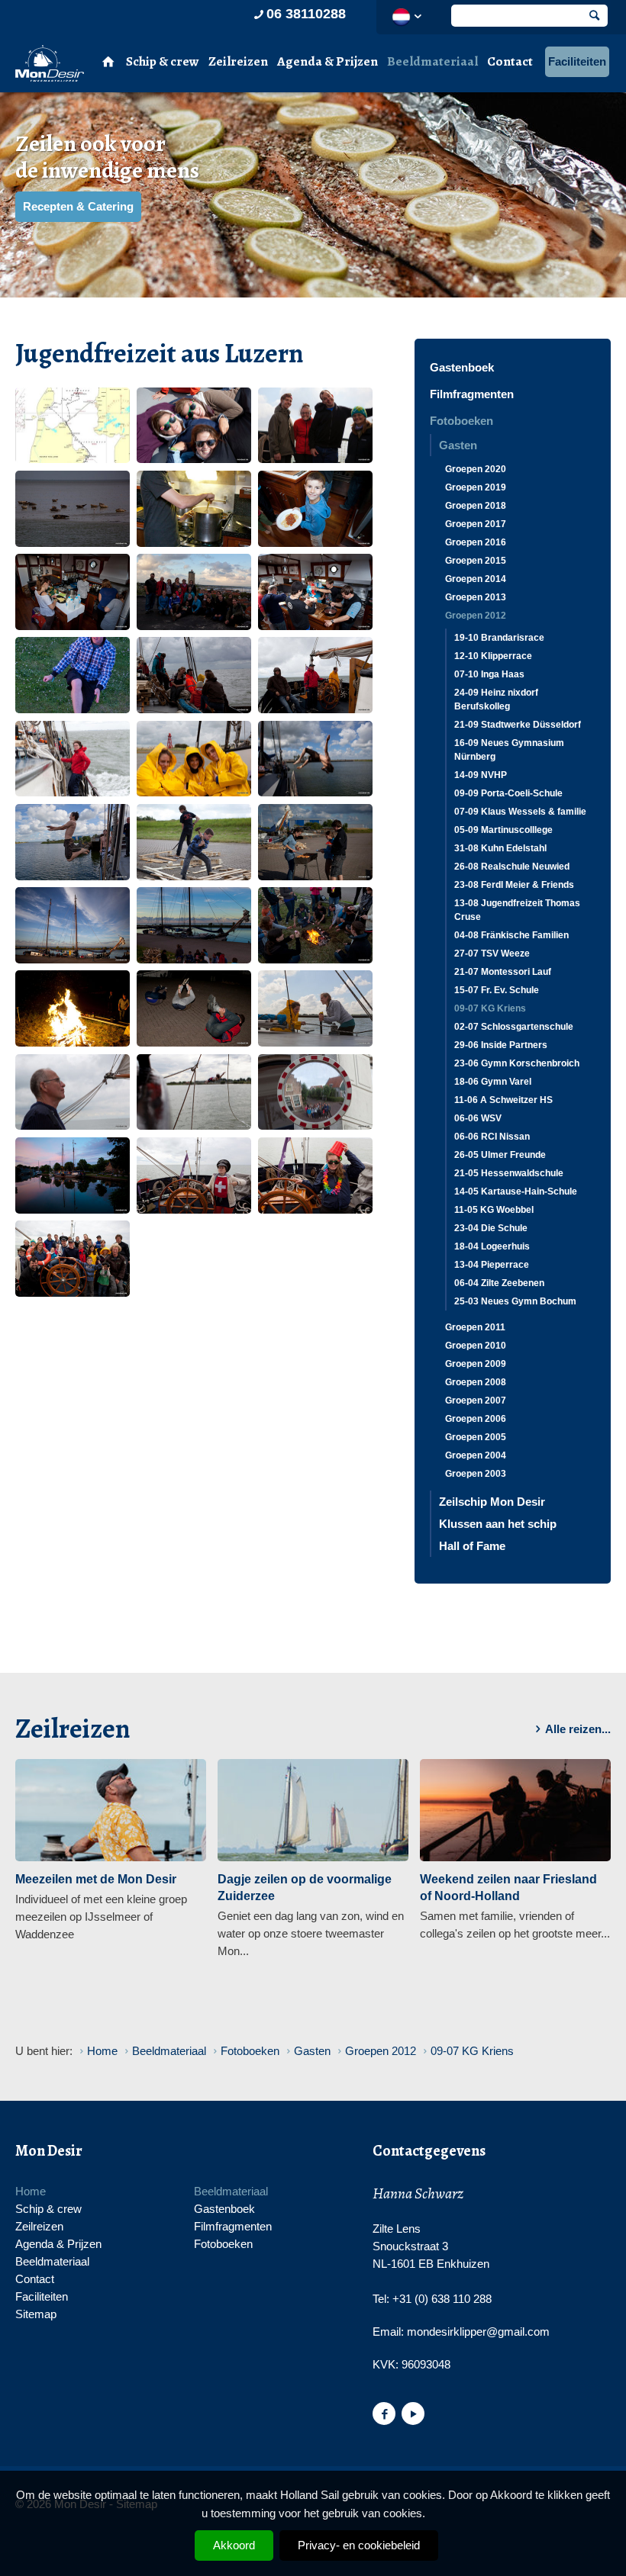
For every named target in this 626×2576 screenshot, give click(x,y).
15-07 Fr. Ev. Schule (497, 990)
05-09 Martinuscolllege (503, 830)
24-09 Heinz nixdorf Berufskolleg (496, 699)
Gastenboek (462, 367)
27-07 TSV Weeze (492, 954)
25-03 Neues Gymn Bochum (515, 1301)
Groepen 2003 (476, 1474)
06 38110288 (306, 14)
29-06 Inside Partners (501, 1045)
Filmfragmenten (472, 394)
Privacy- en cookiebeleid (359, 2545)
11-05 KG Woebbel (494, 1210)
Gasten (458, 445)
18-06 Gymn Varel (493, 1082)
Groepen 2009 (476, 1364)
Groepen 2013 (476, 597)
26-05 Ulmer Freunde (500, 1155)
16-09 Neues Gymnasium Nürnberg (509, 750)
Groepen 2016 (476, 542)
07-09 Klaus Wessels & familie (520, 812)
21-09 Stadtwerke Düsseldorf (518, 725)
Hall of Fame (472, 1546)
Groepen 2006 (476, 1419)
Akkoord (234, 2545)
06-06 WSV (478, 1118)
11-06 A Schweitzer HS (503, 1100)
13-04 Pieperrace (492, 1265)
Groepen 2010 (476, 1346)
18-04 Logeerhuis (492, 1246)
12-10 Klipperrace (493, 656)
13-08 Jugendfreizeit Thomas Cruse (517, 910)
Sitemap (36, 2314)
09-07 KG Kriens (490, 1008)
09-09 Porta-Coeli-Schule (508, 793)
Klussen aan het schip (498, 1524)
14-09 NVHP (481, 775)
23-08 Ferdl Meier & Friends (514, 885)
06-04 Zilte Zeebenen (499, 1283)
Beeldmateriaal (432, 61)
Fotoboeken (461, 421)
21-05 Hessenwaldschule (509, 1173)
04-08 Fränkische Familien (511, 935)
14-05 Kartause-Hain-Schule (516, 1192)
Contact (510, 61)
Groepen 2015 (476, 561)
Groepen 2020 (476, 469)
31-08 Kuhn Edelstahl (500, 848)
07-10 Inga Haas (489, 674)
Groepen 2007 (476, 1401)
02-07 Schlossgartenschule (514, 1027)
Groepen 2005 (476, 1437)
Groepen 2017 (476, 524)
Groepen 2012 (476, 616)
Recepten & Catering (78, 206)
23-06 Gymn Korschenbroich (517, 1063)
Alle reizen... (578, 1729)
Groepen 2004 (476, 1455)
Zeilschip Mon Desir (492, 1502)
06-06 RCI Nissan (492, 1137)
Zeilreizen (238, 61)
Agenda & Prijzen (328, 61)
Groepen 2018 (476, 506)
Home (31, 2191)
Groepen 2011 (475, 1327)
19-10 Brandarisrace (499, 638)
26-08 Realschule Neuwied (512, 867)
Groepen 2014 (476, 579)
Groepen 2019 (476, 487)
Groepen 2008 (476, 1382)
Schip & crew (163, 61)
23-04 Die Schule (491, 1228)
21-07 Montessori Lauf (503, 972)
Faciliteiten (577, 61)
